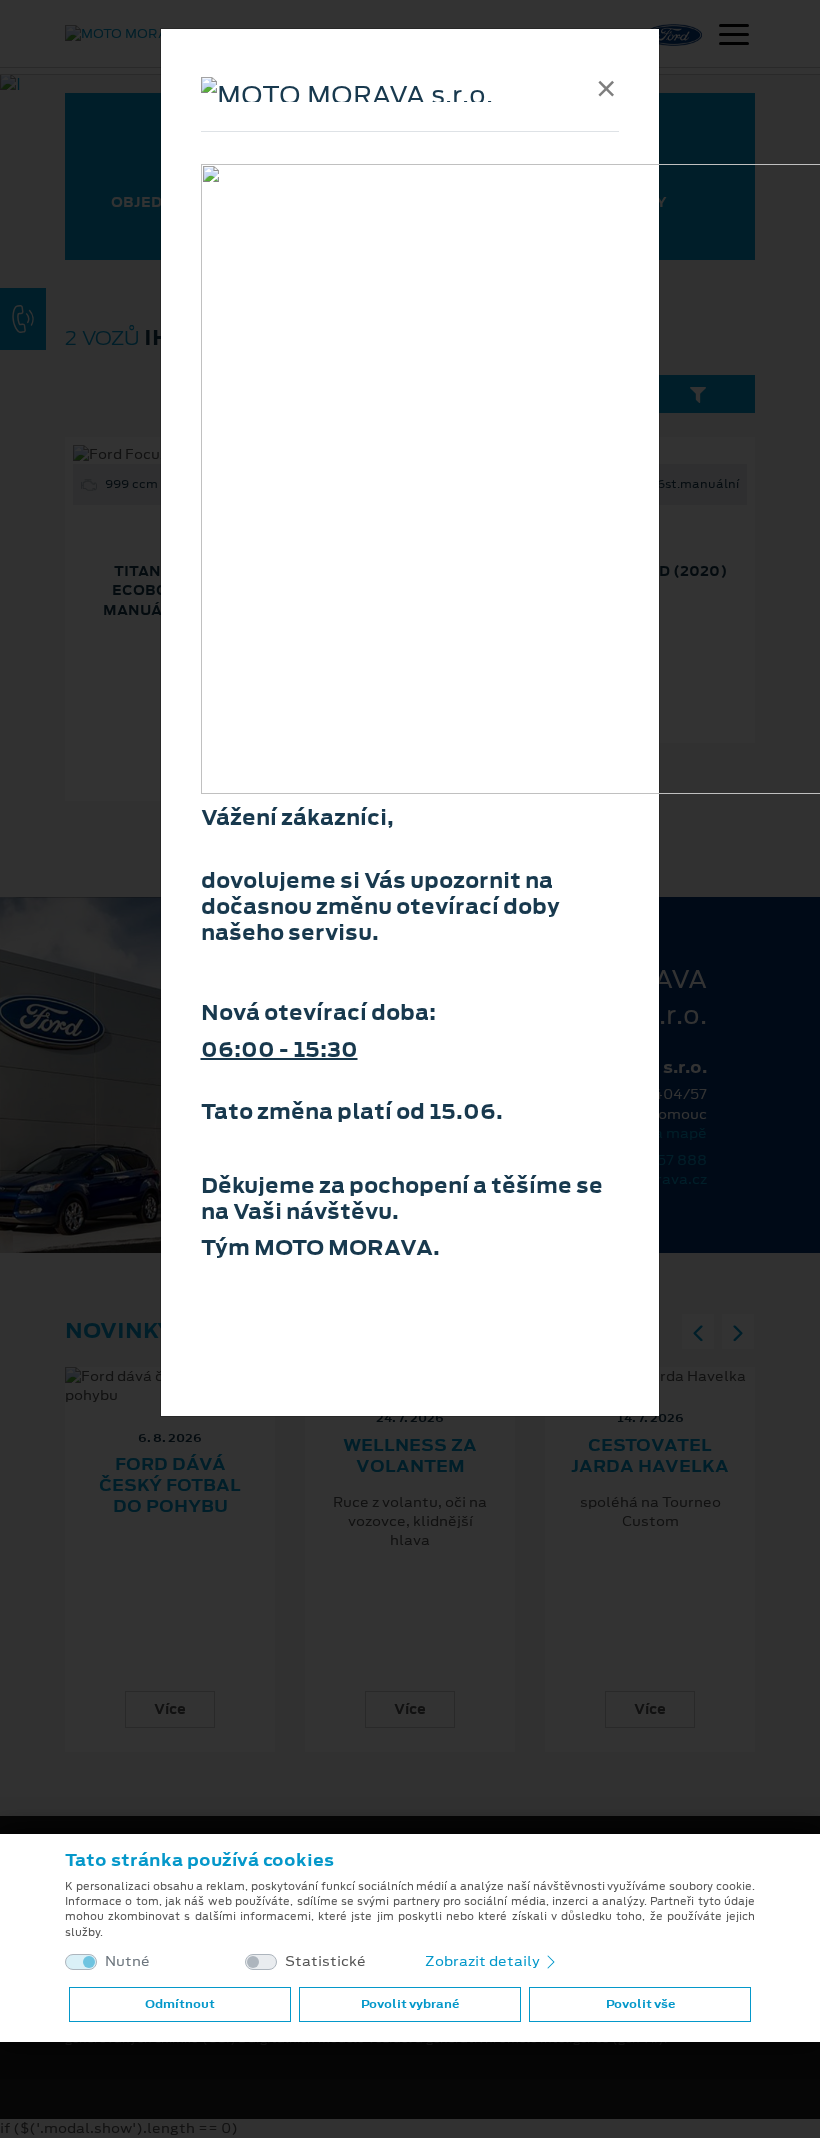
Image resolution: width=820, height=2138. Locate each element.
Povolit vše (640, 2004)
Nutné (127, 1961)
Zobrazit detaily (484, 1961)
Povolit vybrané (410, 2004)
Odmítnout (180, 2004)
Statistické (325, 1961)
